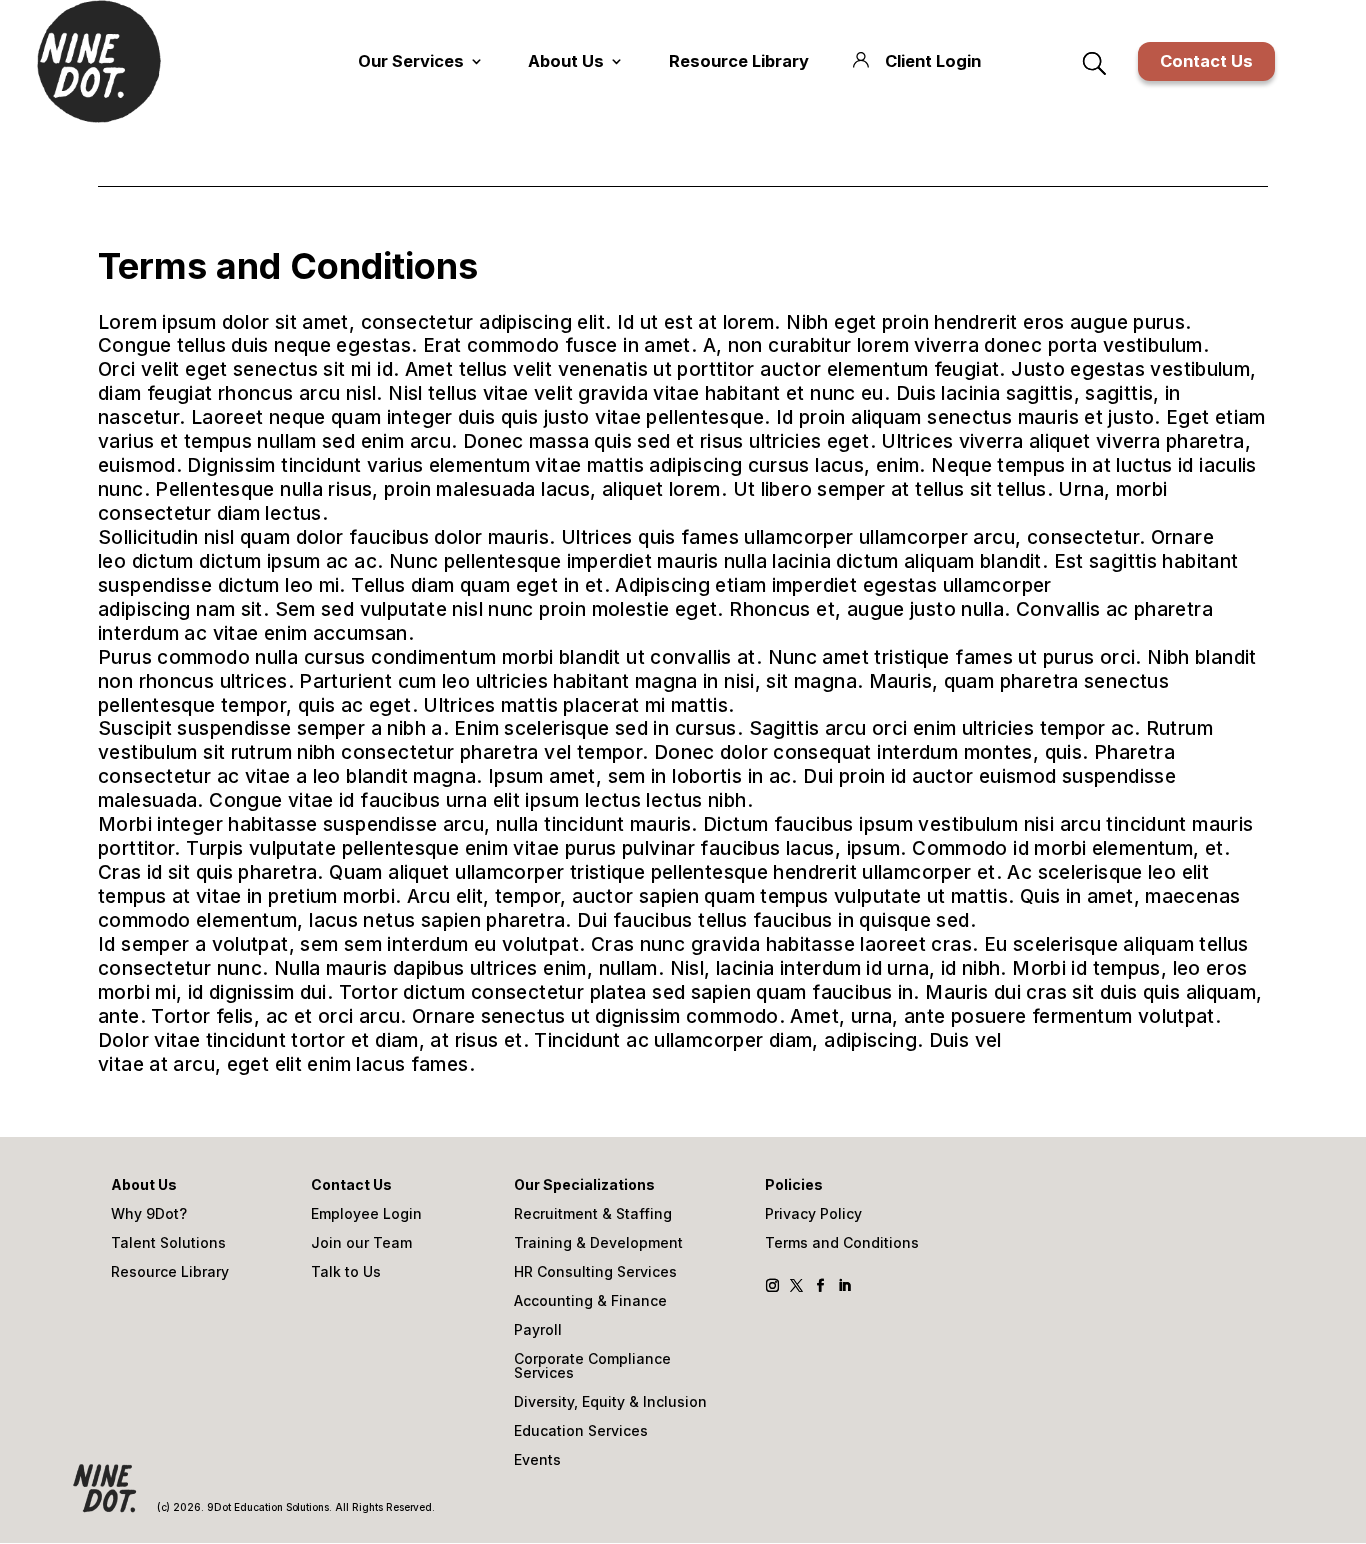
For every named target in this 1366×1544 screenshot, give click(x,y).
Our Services (411, 61)
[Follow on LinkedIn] (845, 1286)
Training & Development (598, 1243)
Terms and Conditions (842, 1243)
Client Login (933, 61)
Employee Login (366, 1214)
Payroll (538, 1330)
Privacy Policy (813, 1214)
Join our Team (361, 1243)
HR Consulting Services (595, 1272)
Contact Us (1206, 61)
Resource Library (739, 61)
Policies (794, 1185)
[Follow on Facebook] (821, 1286)
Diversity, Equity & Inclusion (610, 1402)
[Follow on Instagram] (773, 1286)
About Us (566, 61)
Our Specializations (584, 1185)
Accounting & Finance (590, 1301)
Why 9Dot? (149, 1214)
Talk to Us (346, 1272)
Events (537, 1460)
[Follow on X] (797, 1286)
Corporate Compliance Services (592, 1366)
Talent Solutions (168, 1243)
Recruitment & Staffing (593, 1214)
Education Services (581, 1431)
